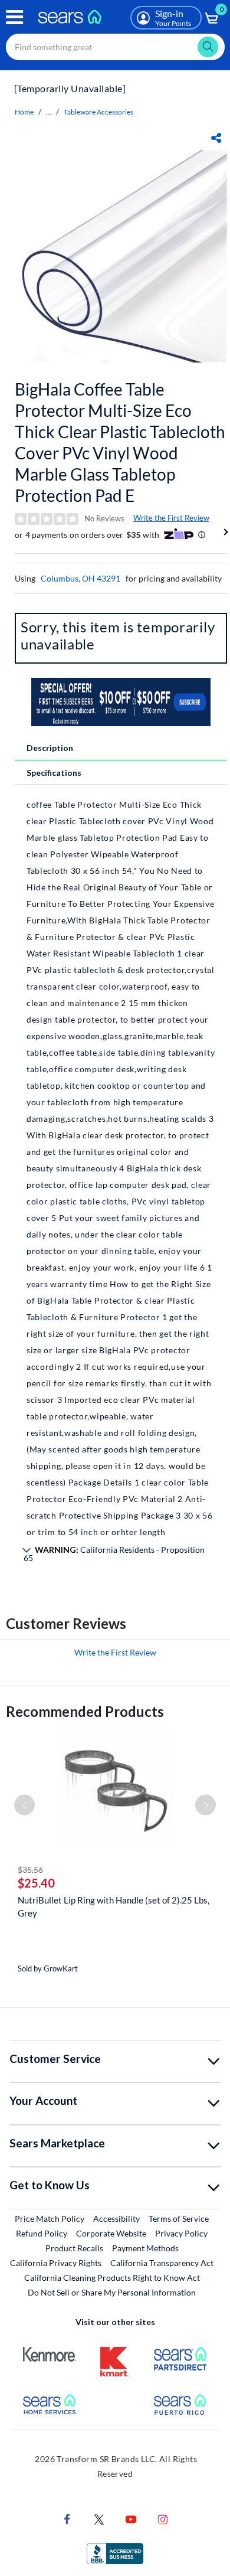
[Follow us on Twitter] (99, 2518)
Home (24, 112)
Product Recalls (74, 2248)
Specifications (54, 773)
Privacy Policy (181, 2233)
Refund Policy (42, 2233)
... (49, 112)
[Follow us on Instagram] (163, 2518)
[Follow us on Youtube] (131, 2518)
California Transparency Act (162, 2263)
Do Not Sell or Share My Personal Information (112, 2292)
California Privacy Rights (56, 2263)
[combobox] (115, 47)
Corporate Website (112, 2233)
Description (50, 748)
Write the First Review (171, 518)
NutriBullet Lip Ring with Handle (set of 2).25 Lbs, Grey (114, 1906)
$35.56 (30, 1870)
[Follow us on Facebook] (67, 2518)
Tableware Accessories (98, 112)
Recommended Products (85, 1711)
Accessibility (116, 2219)
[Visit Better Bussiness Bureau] (115, 2553)
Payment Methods (145, 2248)
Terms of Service (179, 2219)
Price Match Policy (50, 2219)
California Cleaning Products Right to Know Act (112, 2278)
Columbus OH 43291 (80, 578)
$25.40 (36, 1883)
